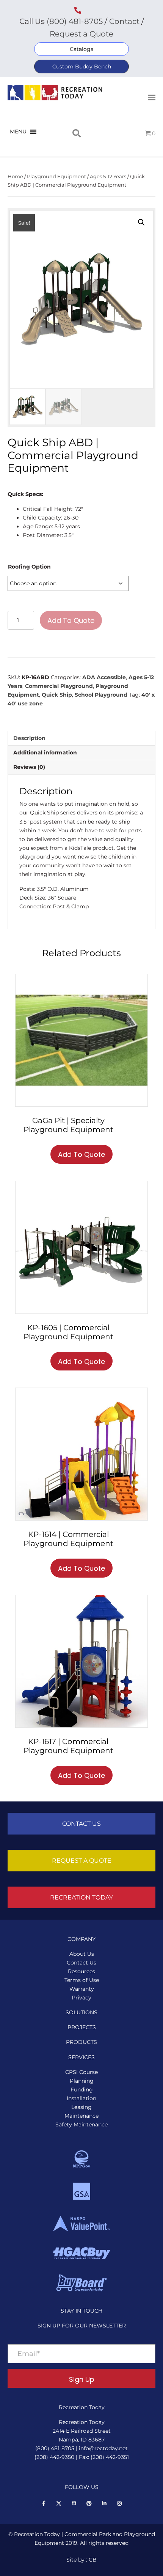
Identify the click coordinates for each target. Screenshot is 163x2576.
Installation (81, 2098)
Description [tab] (29, 738)
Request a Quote (81, 34)
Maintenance (81, 2116)
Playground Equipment (56, 177)
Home (15, 177)
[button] (81, 49)
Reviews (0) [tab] (29, 767)
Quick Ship (57, 695)
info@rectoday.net (103, 2448)
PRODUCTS (81, 2042)
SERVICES (81, 2057)
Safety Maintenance (81, 2124)
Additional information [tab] (45, 753)
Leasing (81, 2107)
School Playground (101, 695)
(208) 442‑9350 (54, 2457)
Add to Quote (71, 620)
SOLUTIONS (81, 2012)
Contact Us (81, 1963)
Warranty (82, 1989)
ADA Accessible (104, 677)
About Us (82, 1954)
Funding (82, 2090)
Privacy (81, 1998)
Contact (123, 21)
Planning (82, 2081)
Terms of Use (82, 1980)
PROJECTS (82, 2027)
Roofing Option (29, 567)
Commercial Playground (59, 686)
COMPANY (81, 1939)
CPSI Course (81, 2072)
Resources (81, 1971)
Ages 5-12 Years (108, 177)
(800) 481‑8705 (55, 2448)
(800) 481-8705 (75, 21)
